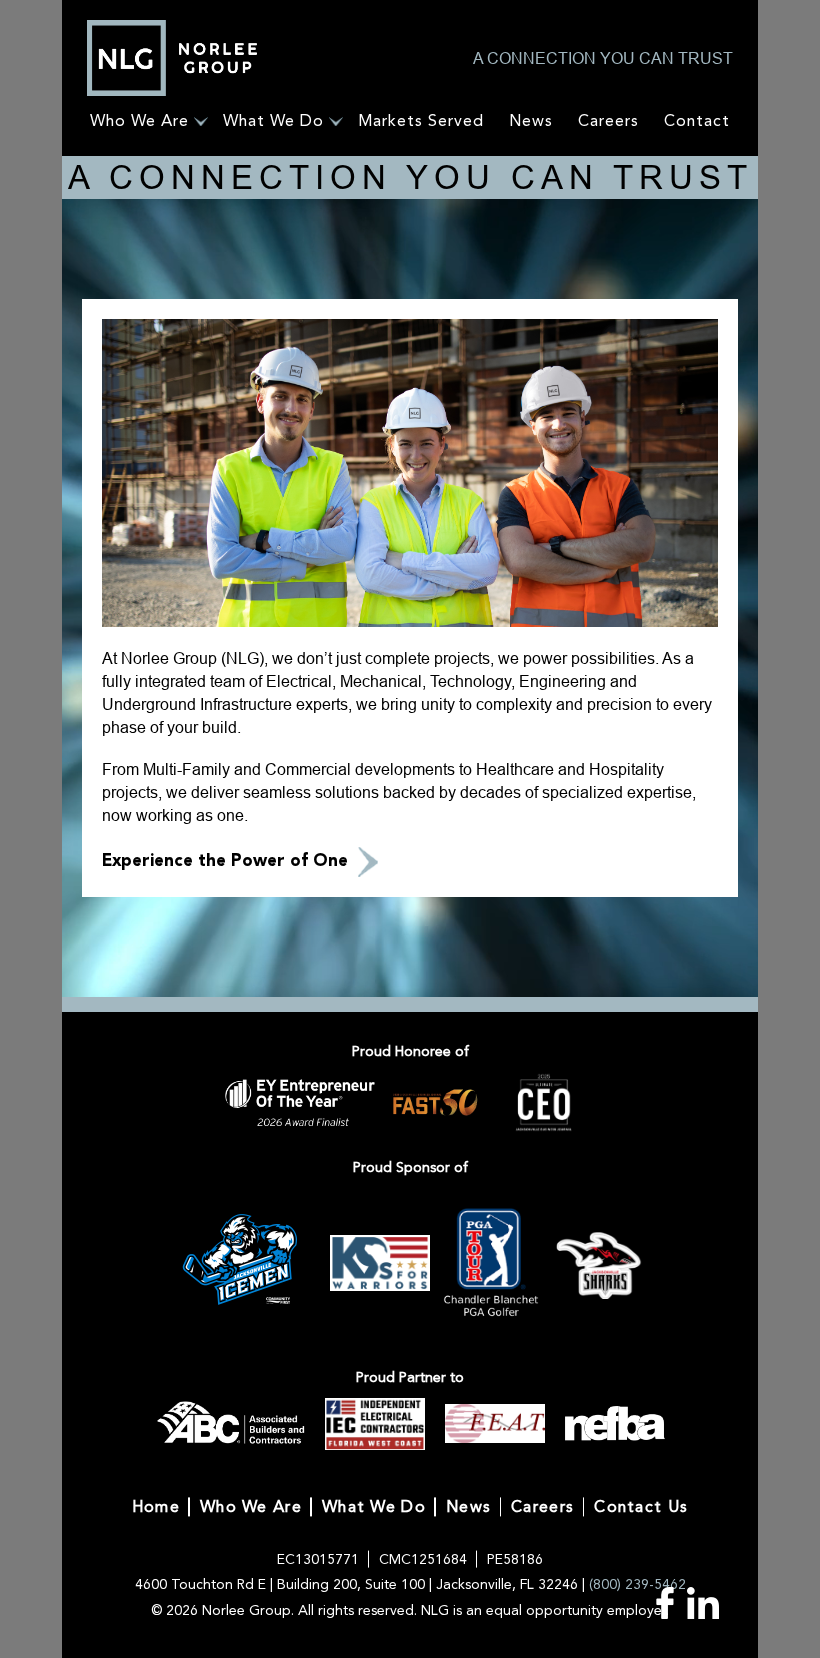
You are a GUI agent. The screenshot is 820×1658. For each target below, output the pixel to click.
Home (156, 1507)
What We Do (273, 121)
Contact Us (641, 1507)
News (531, 121)
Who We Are (139, 121)
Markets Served (421, 121)
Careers (608, 121)
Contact (697, 121)
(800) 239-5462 (637, 1584)
